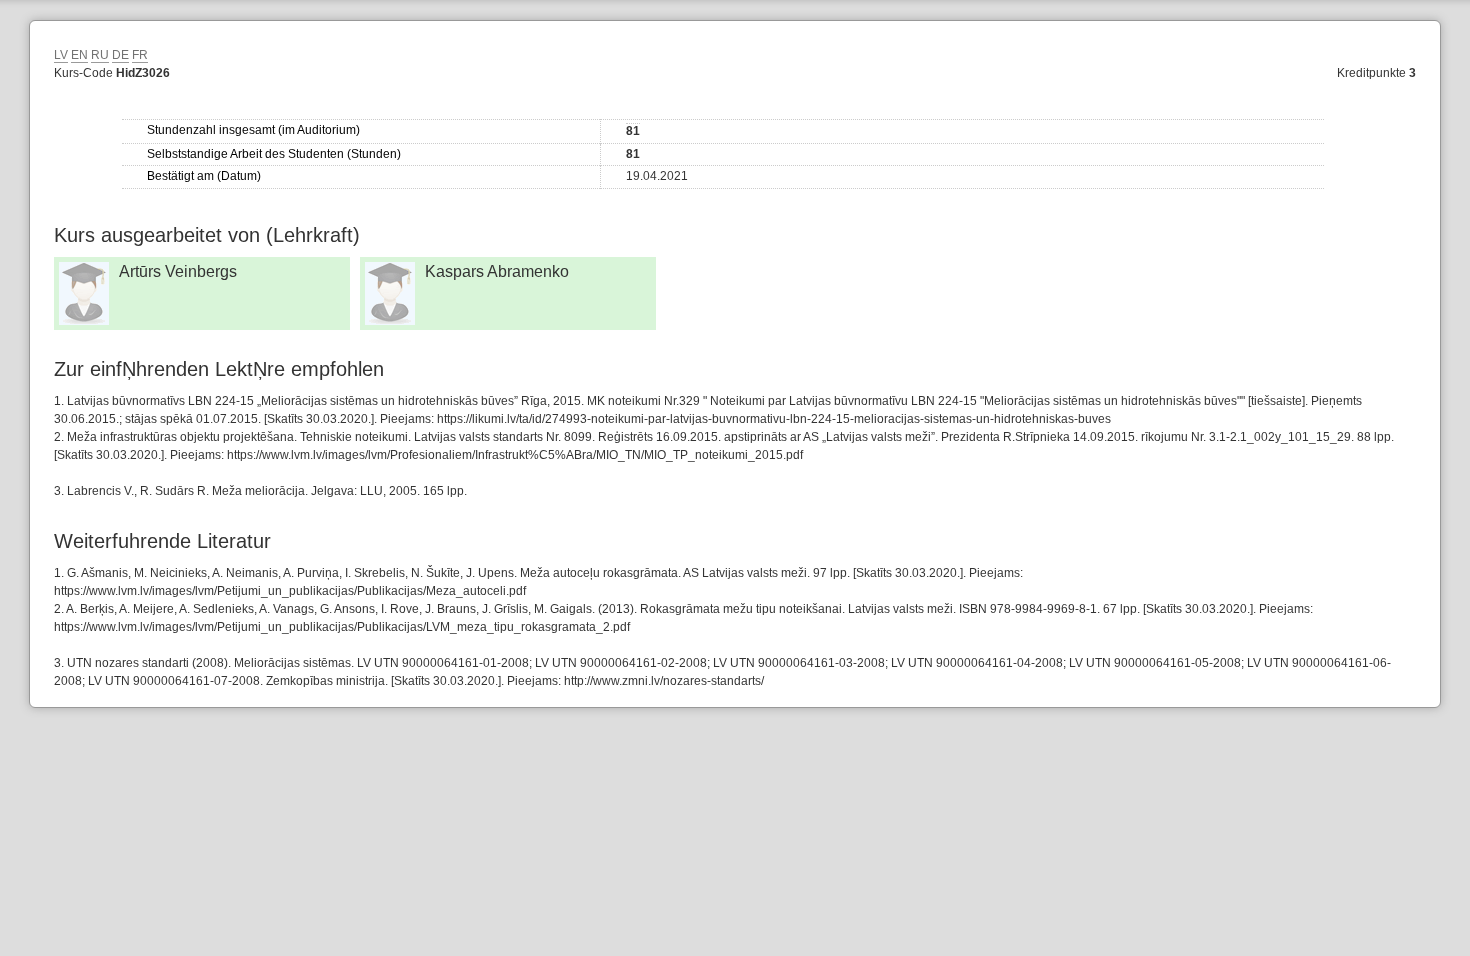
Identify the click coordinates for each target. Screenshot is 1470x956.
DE (120, 55)
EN (79, 55)
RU (100, 55)
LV (61, 55)
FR (140, 55)
